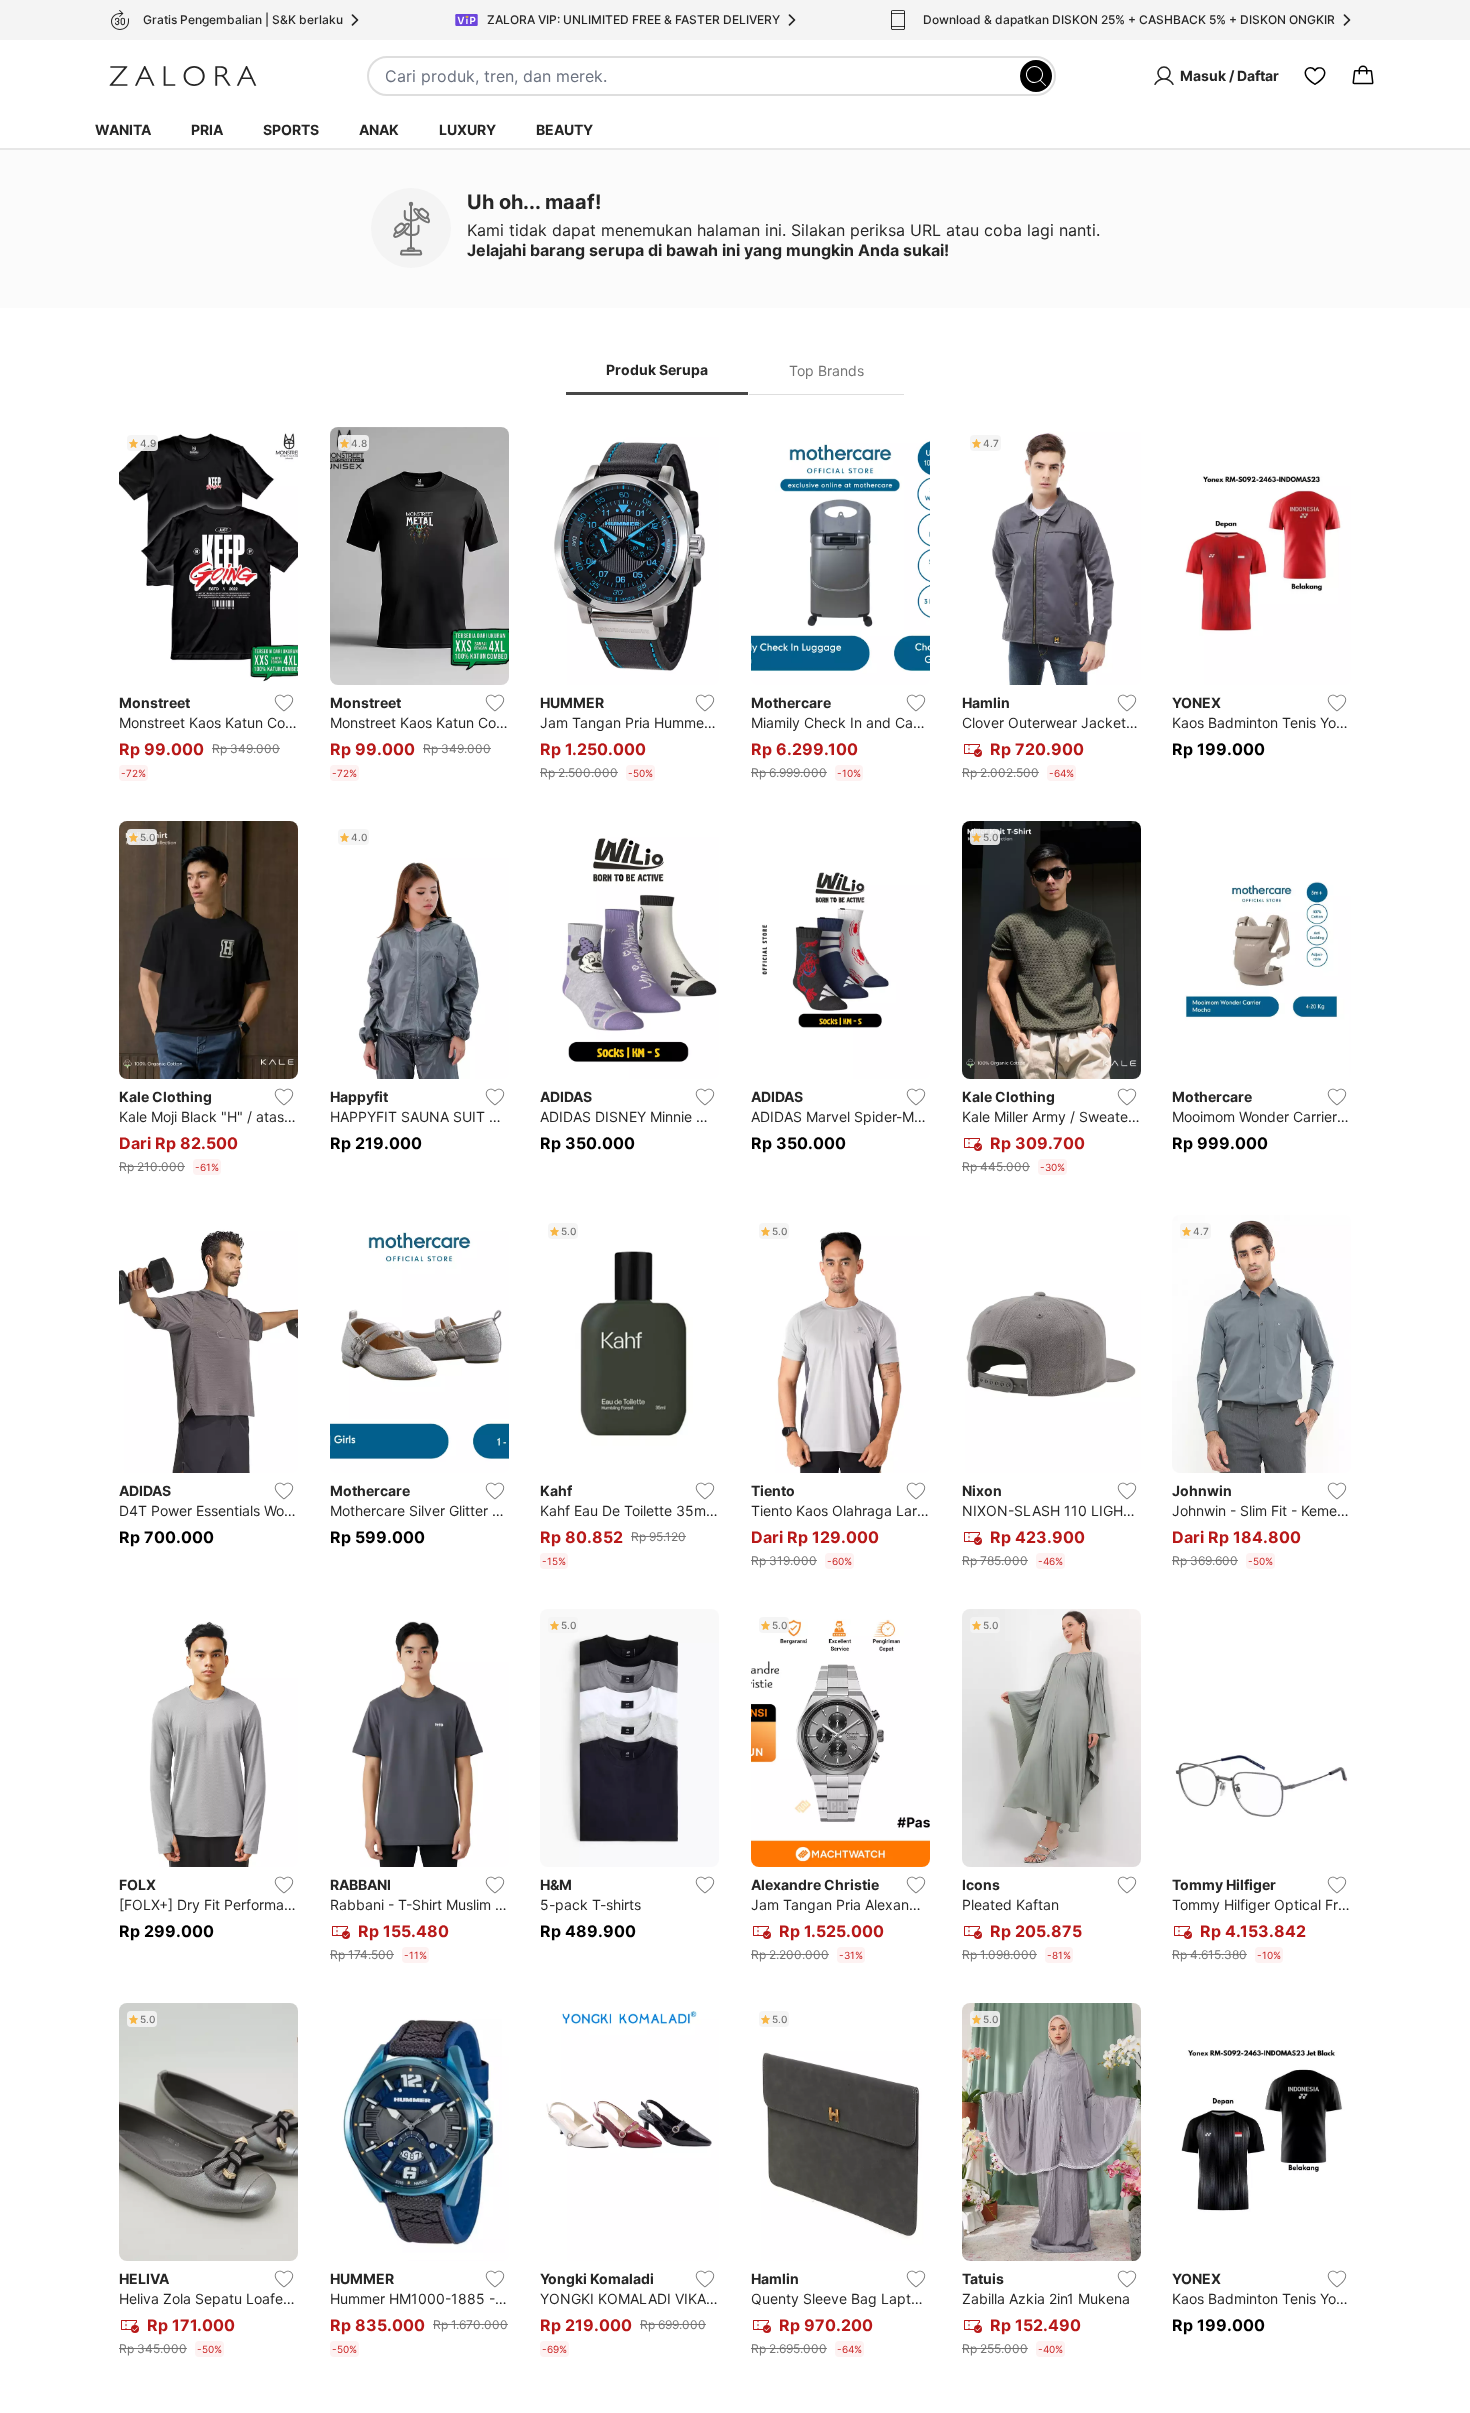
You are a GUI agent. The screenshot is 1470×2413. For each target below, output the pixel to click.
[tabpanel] (735, 1396)
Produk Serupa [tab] (657, 369)
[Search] (1036, 76)
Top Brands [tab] (826, 370)
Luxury (467, 129)
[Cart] (1363, 76)
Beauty (564, 129)
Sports (291, 129)
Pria (207, 129)
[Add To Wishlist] (284, 703)
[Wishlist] (1315, 76)
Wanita (123, 129)
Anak (379, 129)
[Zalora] (183, 76)
